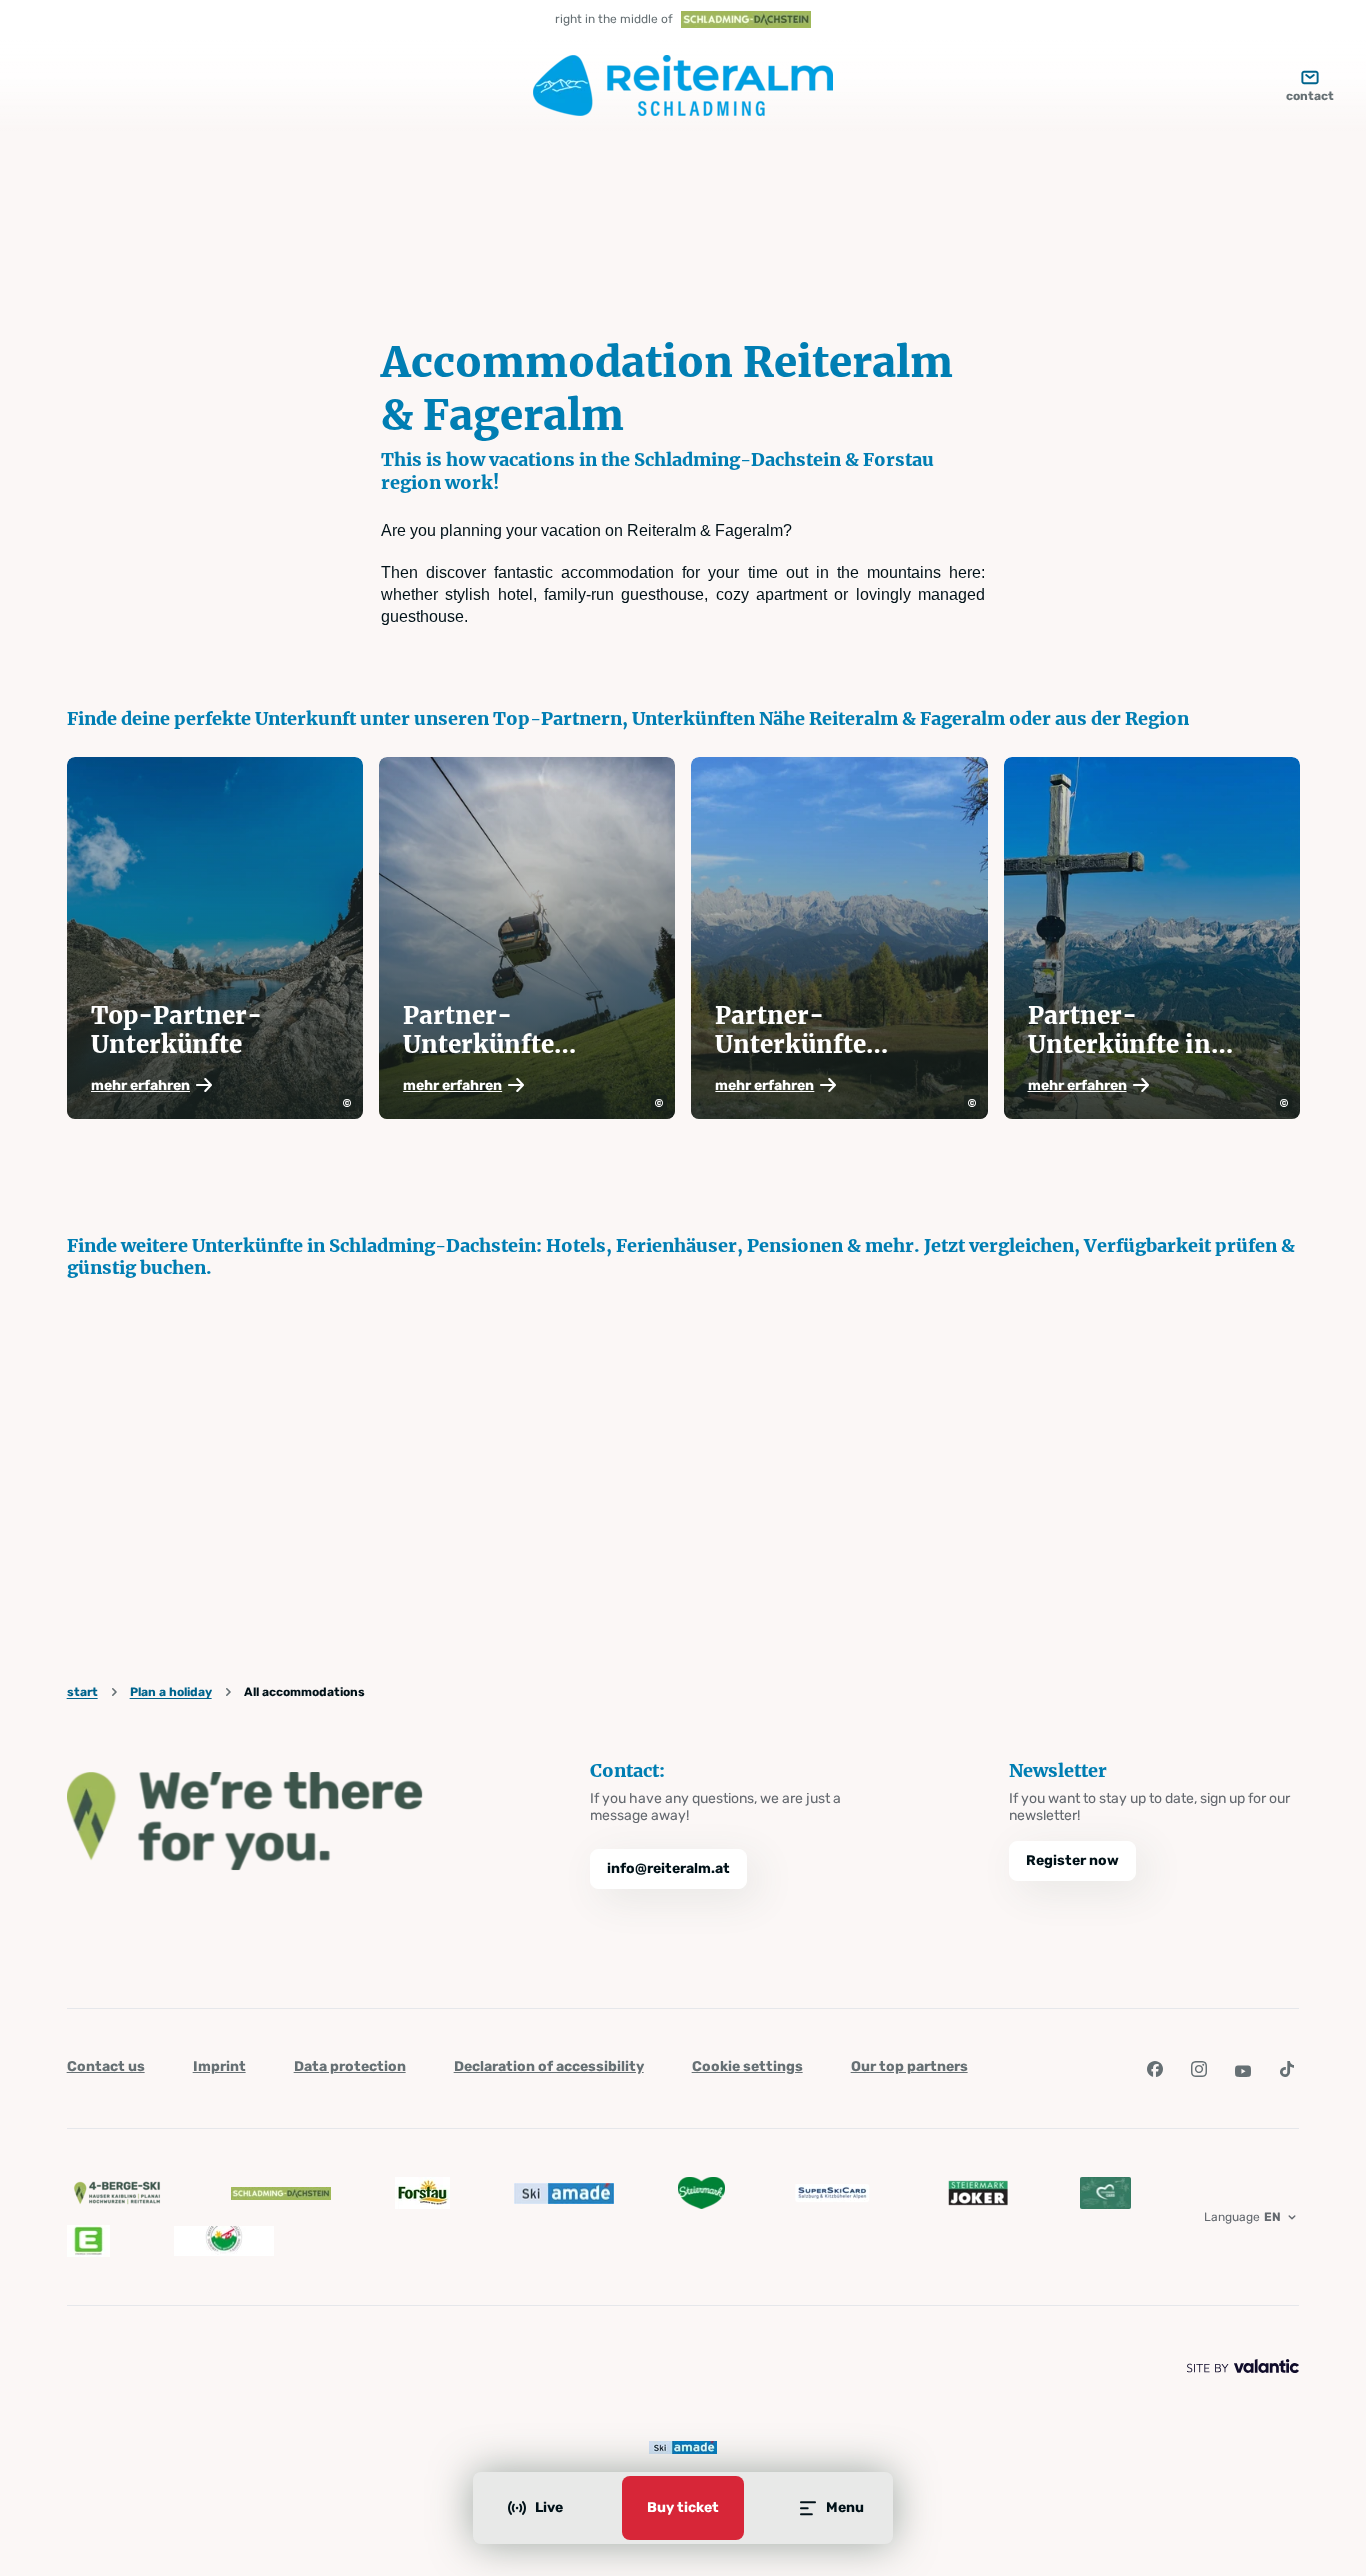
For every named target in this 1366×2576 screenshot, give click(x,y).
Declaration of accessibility (549, 2066)
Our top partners (909, 2066)
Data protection (350, 2066)
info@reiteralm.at (668, 1868)
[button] (215, 1085)
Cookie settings (747, 2066)
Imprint (219, 2066)
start (82, 1692)
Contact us (106, 2066)
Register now (1072, 1860)
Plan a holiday (171, 1692)
